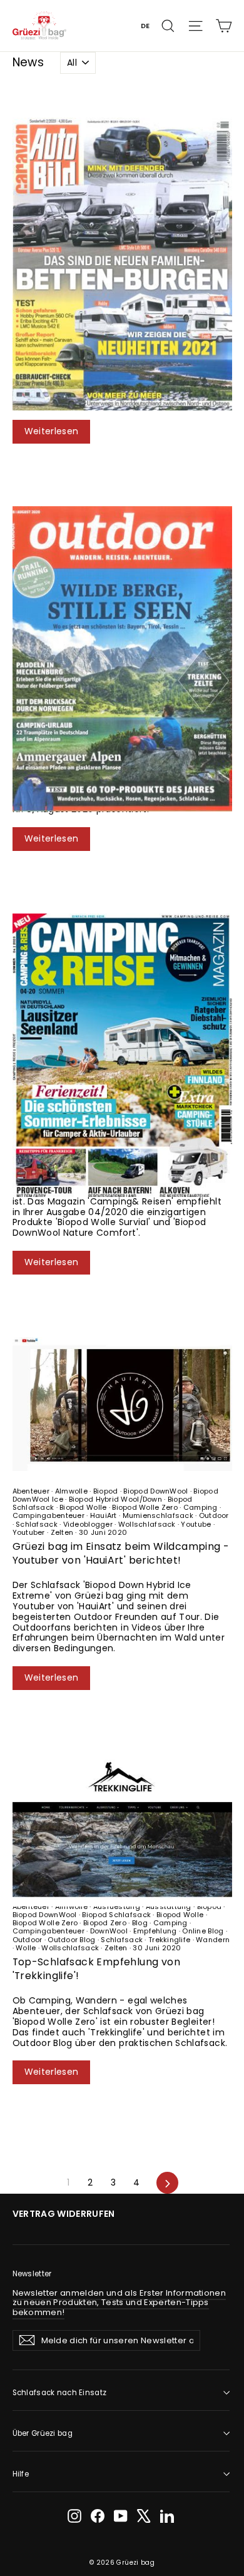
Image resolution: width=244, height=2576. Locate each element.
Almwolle (72, 1491)
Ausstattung (168, 1907)
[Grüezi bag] (40, 25)
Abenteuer (32, 1491)
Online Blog (203, 1931)
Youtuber (30, 1532)
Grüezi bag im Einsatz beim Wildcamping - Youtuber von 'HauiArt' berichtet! (121, 1553)
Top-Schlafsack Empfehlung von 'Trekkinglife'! (97, 1969)
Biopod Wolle (83, 1507)
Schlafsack (37, 1524)
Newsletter (32, 2274)
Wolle (26, 1948)
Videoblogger (88, 1524)
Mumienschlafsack (158, 1515)
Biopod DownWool (156, 1491)
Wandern (212, 1940)
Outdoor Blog (72, 1940)
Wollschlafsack (147, 1524)
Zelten (62, 1532)
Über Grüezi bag (43, 2433)
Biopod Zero (105, 1923)
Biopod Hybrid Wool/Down (115, 1499)
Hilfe (21, 2474)
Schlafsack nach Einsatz (60, 2393)
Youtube (196, 1524)
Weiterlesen (52, 431)
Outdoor (212, 1515)
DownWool (109, 1931)
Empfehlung (155, 1931)
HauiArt (103, 1515)
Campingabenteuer (50, 1515)
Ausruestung (117, 1907)
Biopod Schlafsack (116, 1915)
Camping (200, 1507)
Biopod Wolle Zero (145, 1507)
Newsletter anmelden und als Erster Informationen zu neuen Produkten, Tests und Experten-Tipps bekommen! (119, 2303)
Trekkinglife (170, 1940)
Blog (140, 1923)
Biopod (106, 1491)
